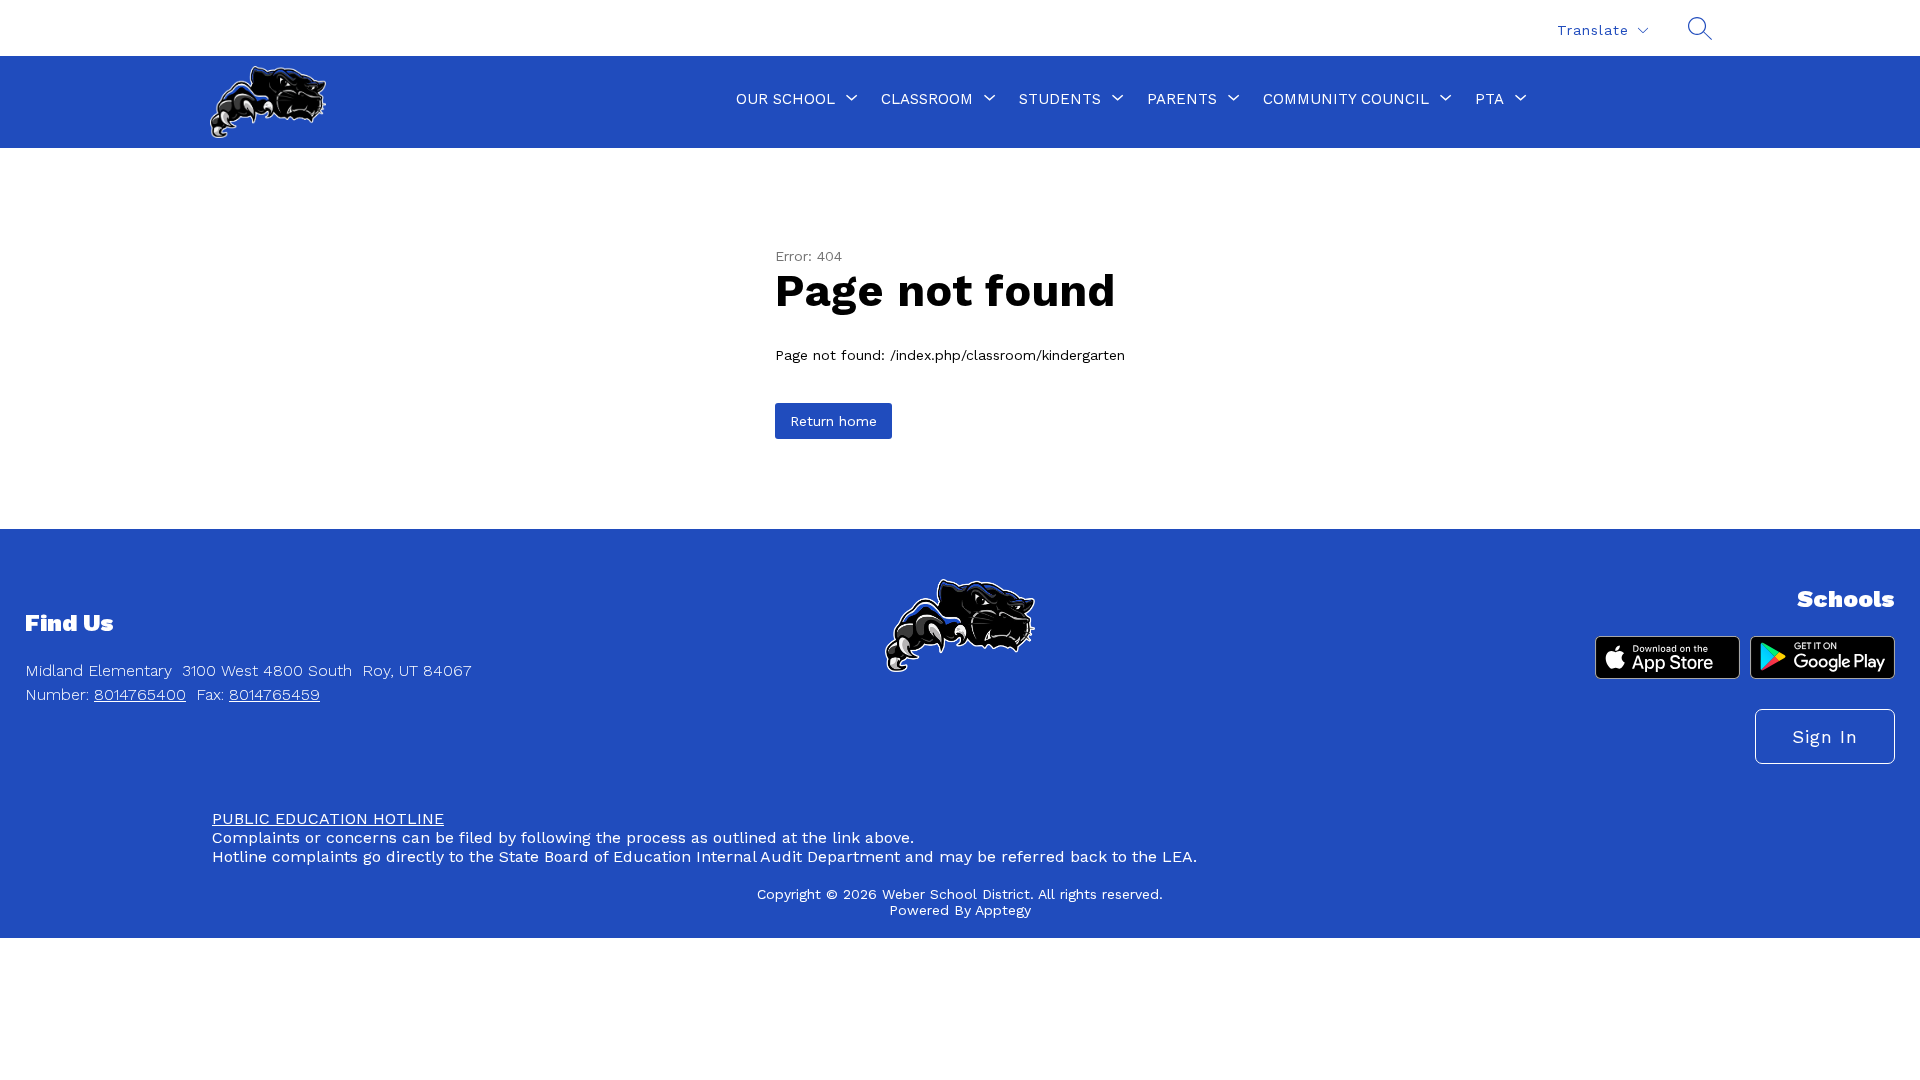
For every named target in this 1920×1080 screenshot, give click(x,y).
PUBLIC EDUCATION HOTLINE (328, 818)
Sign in (1825, 736)
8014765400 (140, 694)
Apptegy (1003, 910)
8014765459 (274, 694)
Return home (833, 421)
